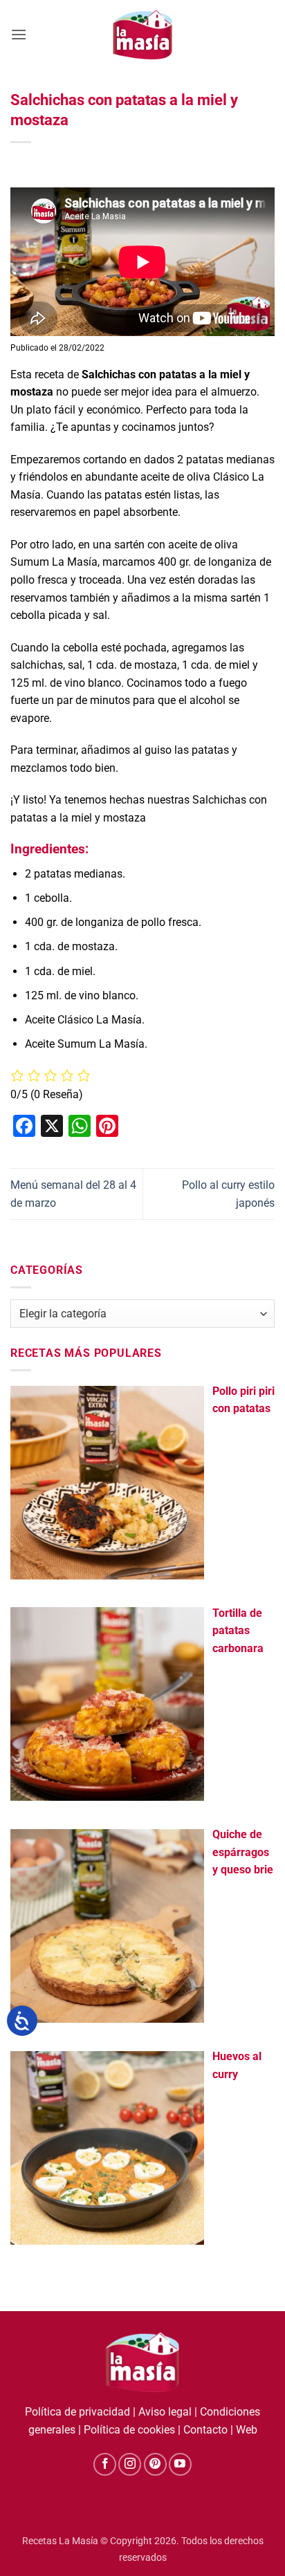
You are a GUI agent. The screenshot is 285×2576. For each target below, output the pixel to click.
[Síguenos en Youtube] (180, 2464)
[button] (19, 34)
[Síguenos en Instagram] (130, 2464)
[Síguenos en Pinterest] (155, 2464)
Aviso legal (165, 2412)
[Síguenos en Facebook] (105, 2464)
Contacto (205, 2430)
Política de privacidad (77, 2412)
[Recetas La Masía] (143, 34)
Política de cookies (129, 2430)
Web (247, 2430)
